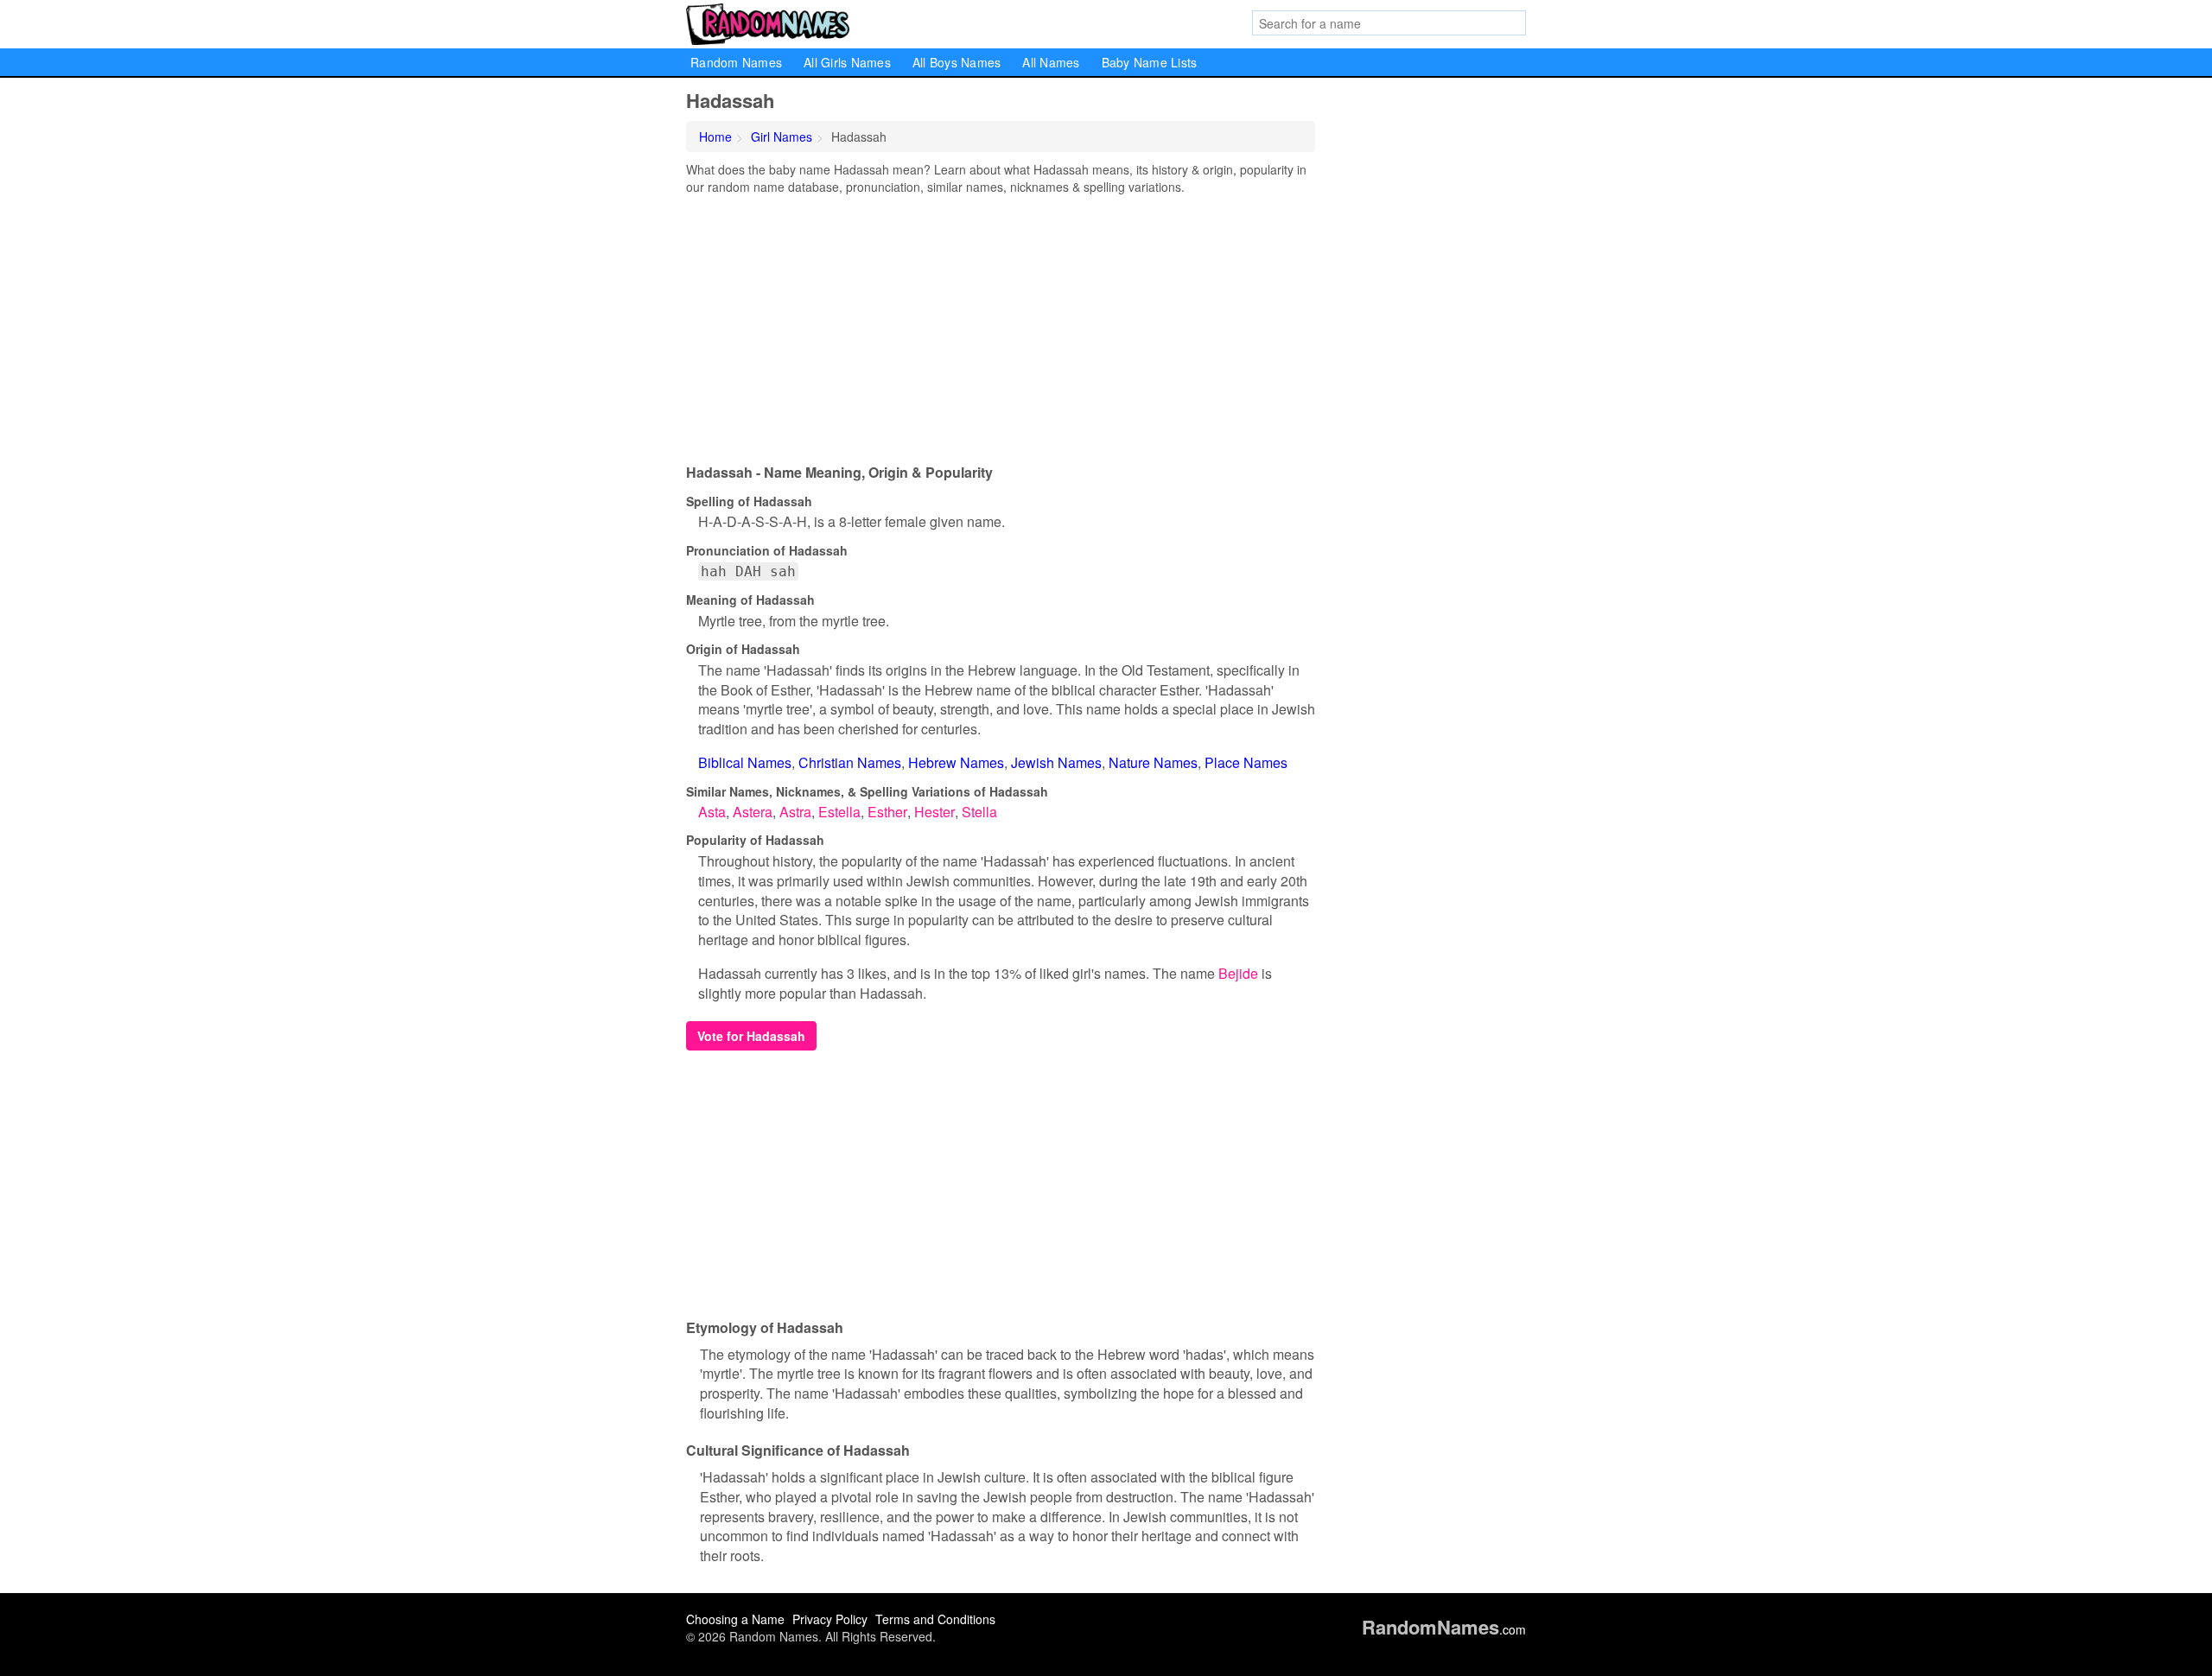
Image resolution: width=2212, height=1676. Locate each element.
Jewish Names (1056, 762)
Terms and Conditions (935, 1619)
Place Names (1246, 762)
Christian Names (850, 762)
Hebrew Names (956, 762)
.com (1444, 1629)
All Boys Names (957, 62)
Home (715, 136)
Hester (934, 812)
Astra (795, 812)
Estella (839, 812)
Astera (753, 812)
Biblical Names (745, 762)
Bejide (1238, 973)
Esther (887, 812)
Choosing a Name (735, 1619)
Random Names (736, 62)
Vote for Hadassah (751, 1036)
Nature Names (1153, 762)
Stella (979, 812)
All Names (1051, 62)
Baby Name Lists (1150, 62)
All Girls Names (847, 62)
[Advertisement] (1001, 325)
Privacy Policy (830, 1619)
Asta (712, 812)
